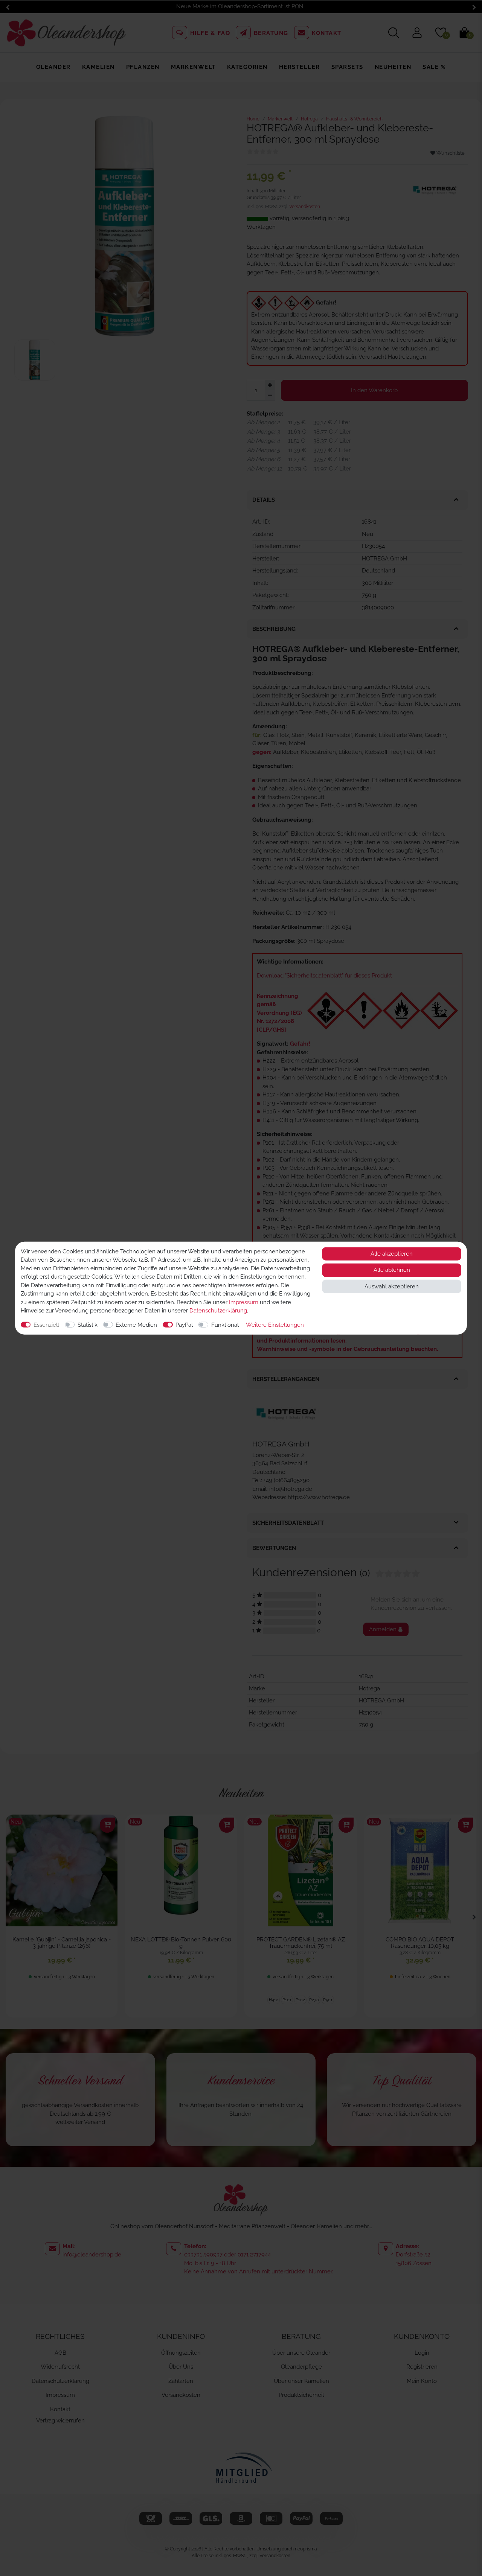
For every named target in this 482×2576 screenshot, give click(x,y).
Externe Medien (136, 1325)
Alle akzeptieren (392, 1254)
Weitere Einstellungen (275, 1325)
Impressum (244, 1302)
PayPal (184, 1325)
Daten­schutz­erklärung (218, 1311)
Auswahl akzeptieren (392, 1286)
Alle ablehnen (392, 1270)
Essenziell (46, 1325)
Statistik (88, 1325)
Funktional (225, 1325)
